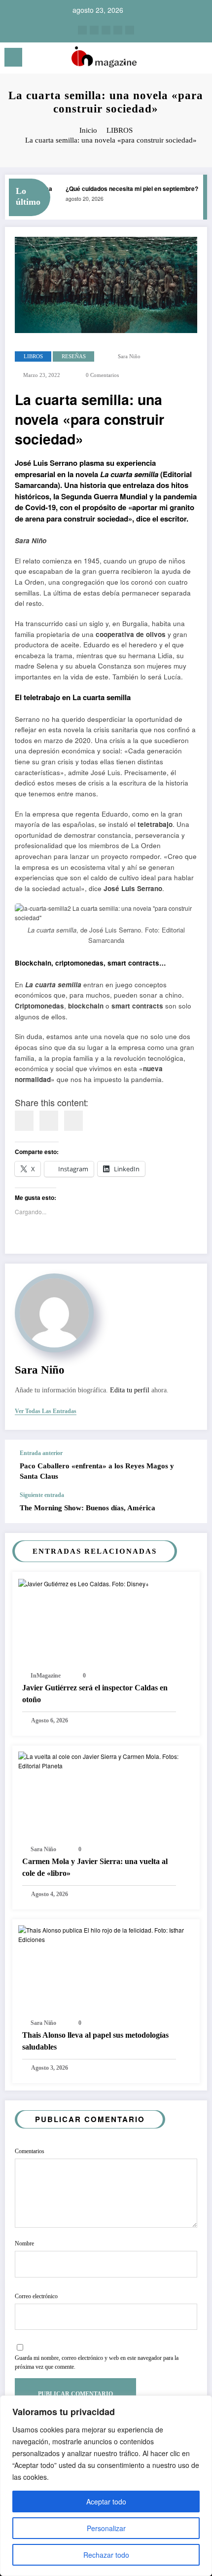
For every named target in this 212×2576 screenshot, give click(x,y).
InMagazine (46, 1676)
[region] (106, 2486)
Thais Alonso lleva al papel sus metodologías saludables (95, 2041)
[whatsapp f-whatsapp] (130, 30)
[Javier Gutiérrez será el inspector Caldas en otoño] (84, 1583)
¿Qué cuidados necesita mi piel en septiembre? (127, 188)
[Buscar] (182, 59)
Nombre (24, 2243)
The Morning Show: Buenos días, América (88, 1508)
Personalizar (106, 2528)
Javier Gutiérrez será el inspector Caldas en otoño (95, 1694)
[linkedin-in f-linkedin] (94, 30)
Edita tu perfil (130, 1390)
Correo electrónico (36, 2296)
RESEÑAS (74, 356)
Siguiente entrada (42, 1495)
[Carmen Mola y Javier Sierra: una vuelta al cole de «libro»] (106, 1760)
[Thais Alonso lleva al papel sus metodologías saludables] (106, 1934)
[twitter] (106, 30)
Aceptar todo (106, 2501)
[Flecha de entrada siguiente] (189, 1507)
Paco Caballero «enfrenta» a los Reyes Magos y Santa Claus (97, 1471)
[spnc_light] (199, 60)
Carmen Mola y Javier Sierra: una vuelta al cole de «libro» (95, 1867)
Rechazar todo (106, 2555)
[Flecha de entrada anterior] (189, 1466)
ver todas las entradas (46, 1411)
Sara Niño (129, 356)
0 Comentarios (102, 375)
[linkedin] (49, 1121)
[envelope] (73, 1121)
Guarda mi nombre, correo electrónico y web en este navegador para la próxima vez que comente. (97, 2362)
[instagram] (82, 30)
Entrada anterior (41, 1453)
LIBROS (33, 356)
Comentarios (30, 2151)
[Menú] (13, 57)
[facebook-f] (118, 30)
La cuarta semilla (129, 474)
